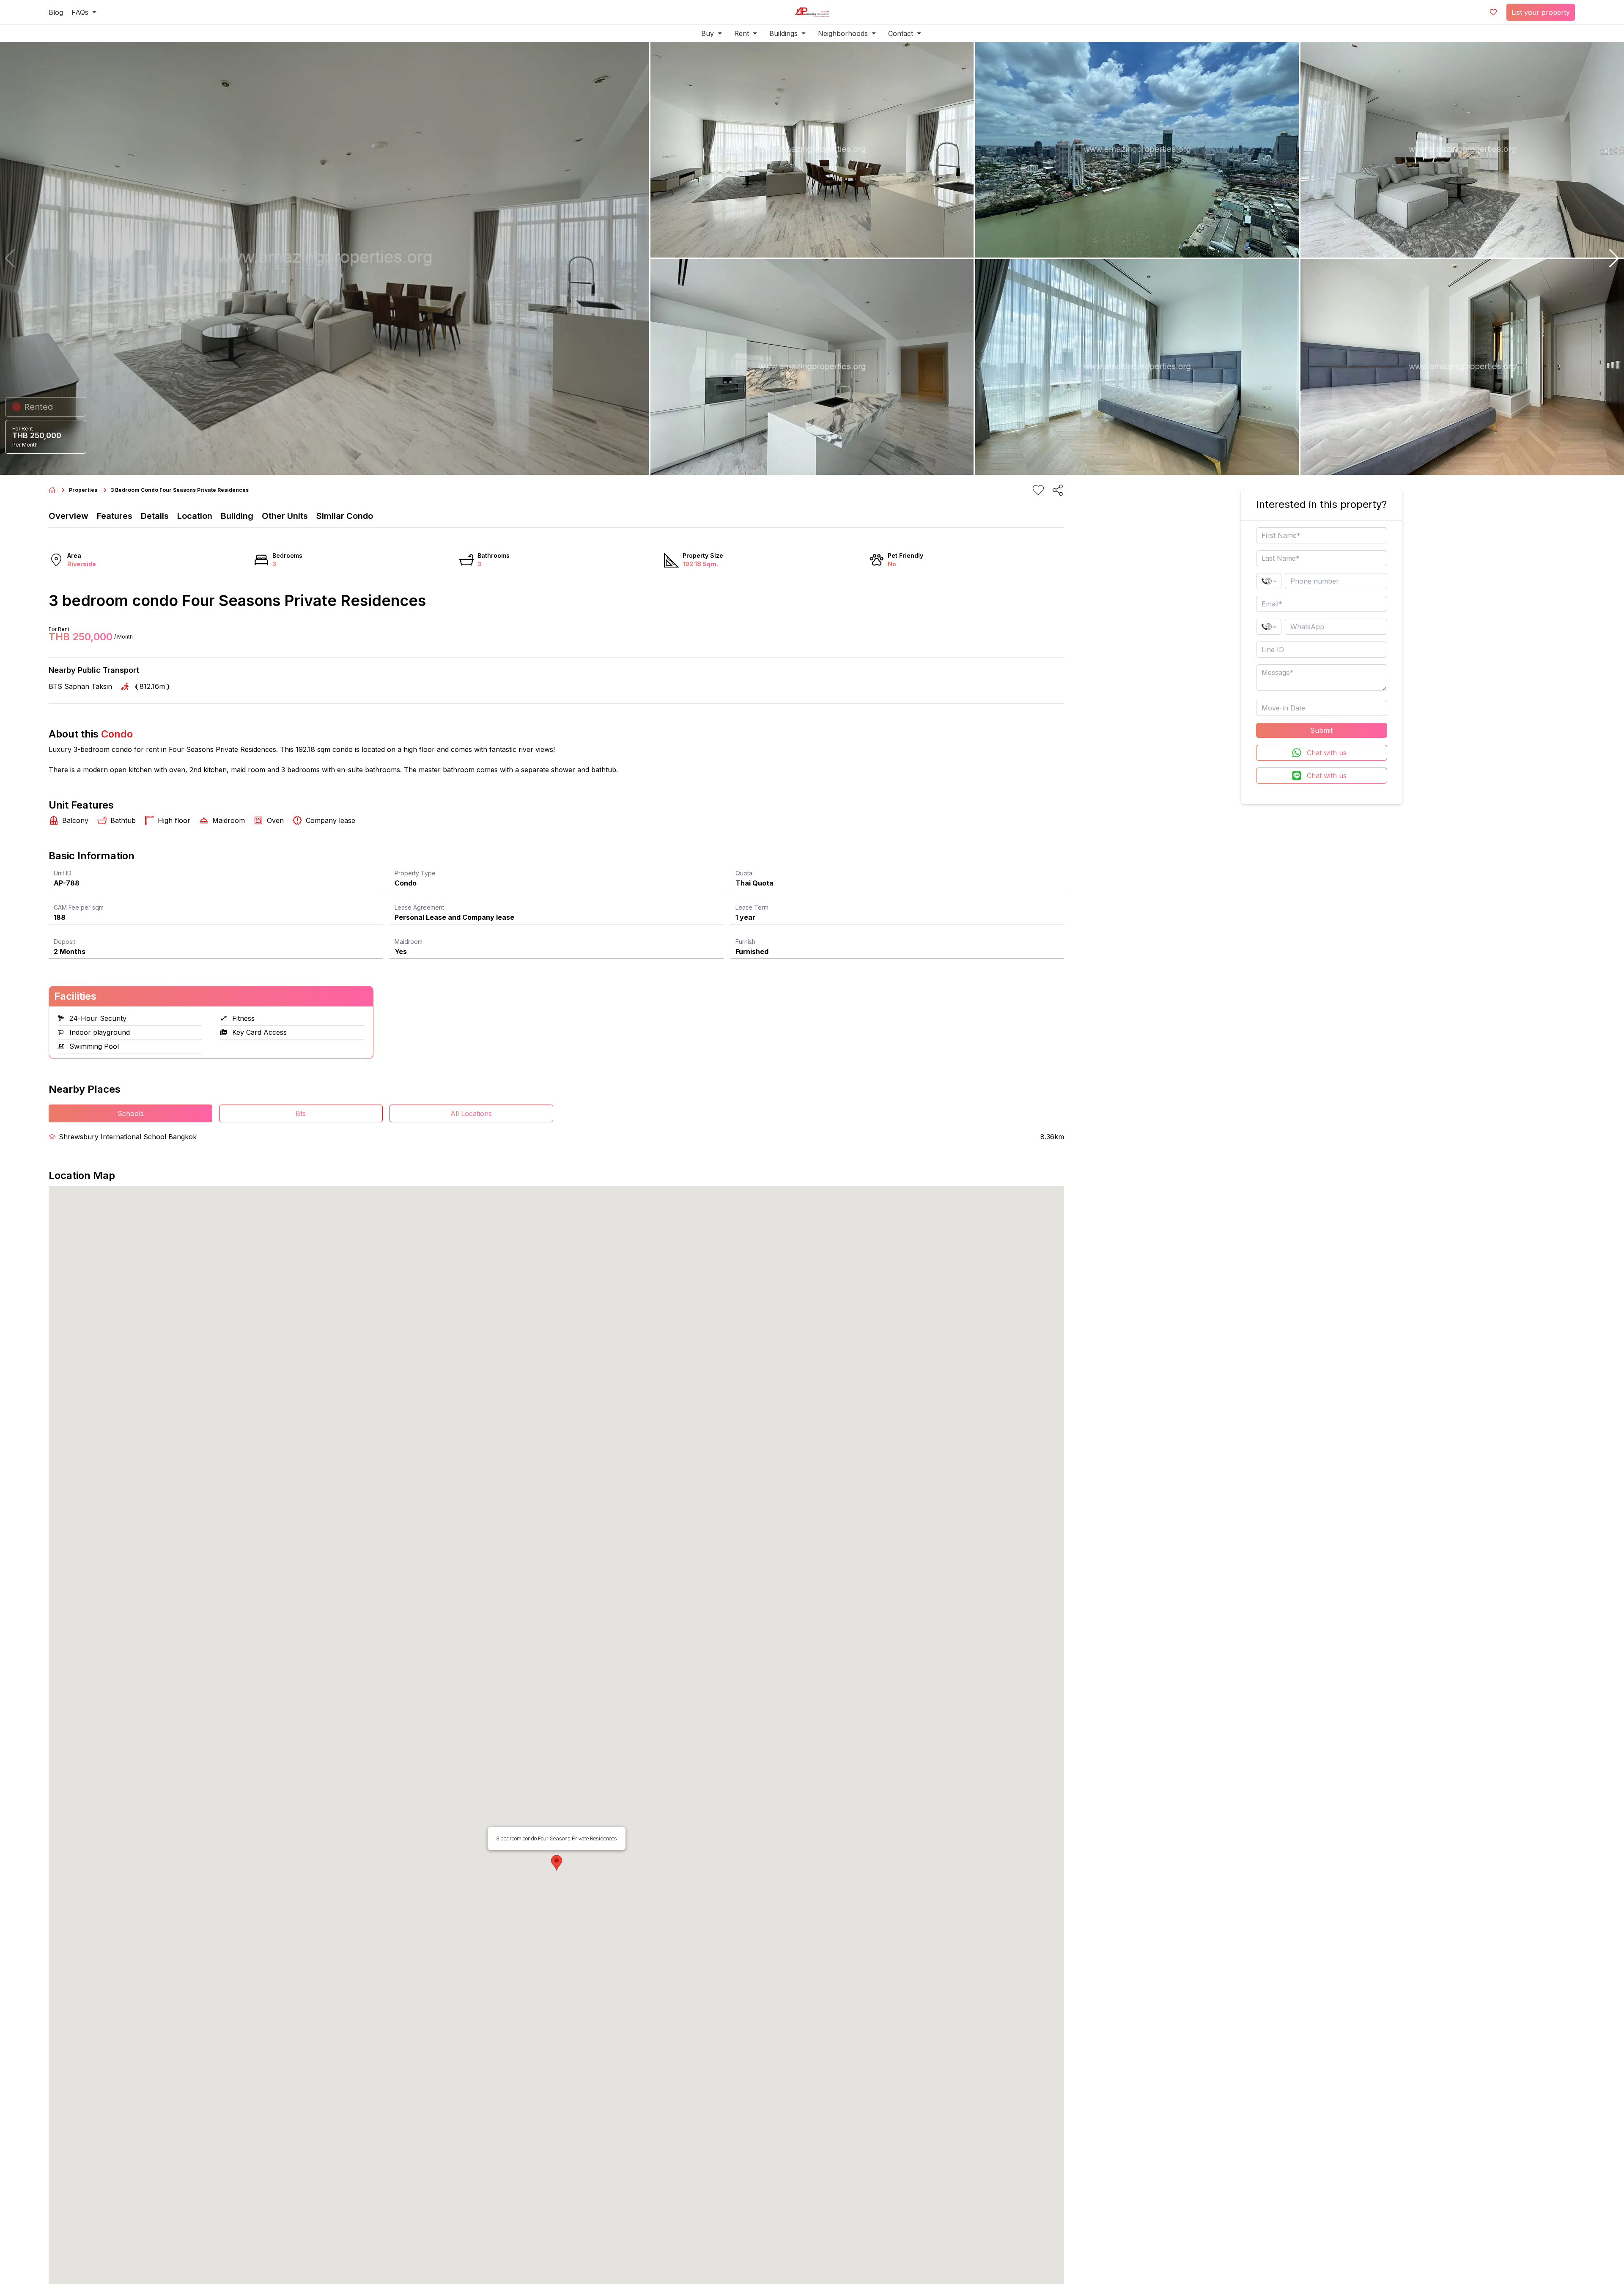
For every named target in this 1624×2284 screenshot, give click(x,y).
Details (155, 516)
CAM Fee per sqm (79, 907)
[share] (1058, 490)
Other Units (285, 516)
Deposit (64, 942)
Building (237, 516)
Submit (1321, 730)
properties (83, 490)
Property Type (415, 873)
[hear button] (1038, 490)
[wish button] (1493, 12)
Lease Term (752, 907)
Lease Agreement (419, 907)
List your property (1541, 12)
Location (195, 516)
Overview (69, 516)
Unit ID (63, 873)
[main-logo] (812, 12)
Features (115, 516)
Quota (744, 873)
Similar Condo (345, 516)
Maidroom (409, 942)
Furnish (745, 942)
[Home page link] (52, 490)
